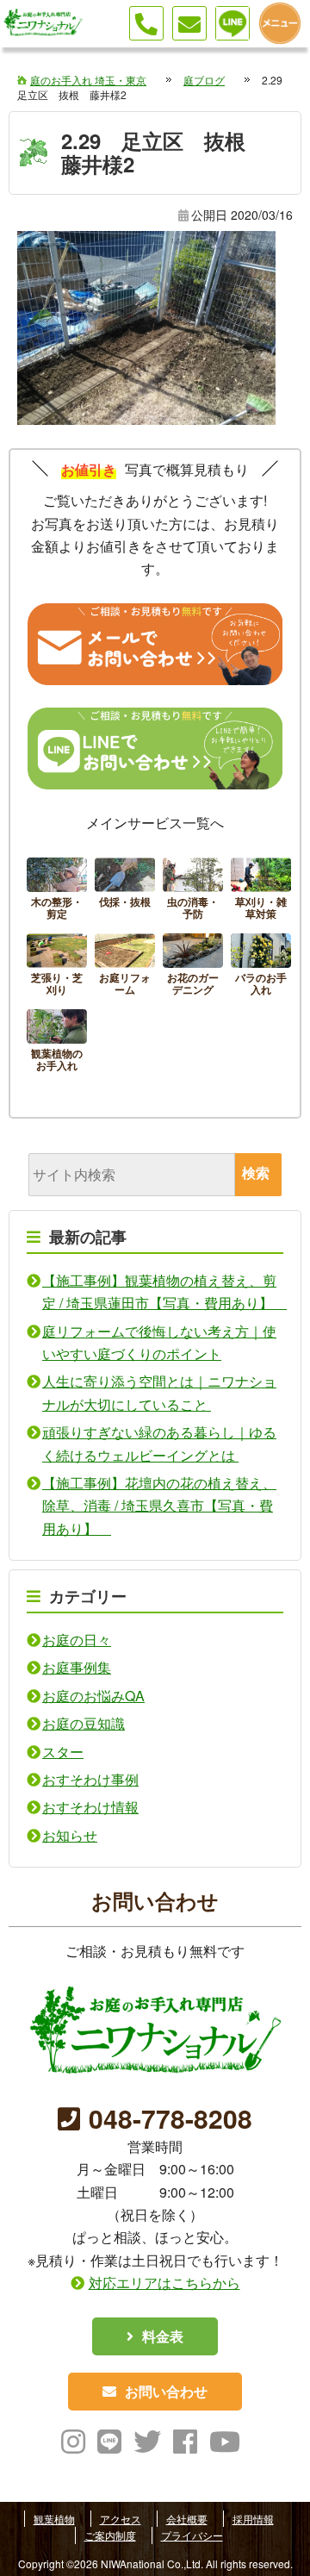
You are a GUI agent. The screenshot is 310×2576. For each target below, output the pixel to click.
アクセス (121, 2519)
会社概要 (187, 2519)
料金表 (163, 2336)
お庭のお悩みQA (93, 1696)
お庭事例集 (77, 1667)
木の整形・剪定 (57, 891)
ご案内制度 (110, 2535)
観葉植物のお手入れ (57, 1043)
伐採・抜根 (125, 891)
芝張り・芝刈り (57, 967)
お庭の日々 (77, 1640)
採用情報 (253, 2519)
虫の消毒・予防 (193, 891)
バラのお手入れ (261, 967)
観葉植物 (54, 2519)
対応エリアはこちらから (164, 2283)
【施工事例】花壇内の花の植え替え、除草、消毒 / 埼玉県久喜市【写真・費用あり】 (159, 1506)
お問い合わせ (166, 2391)
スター (63, 1752)
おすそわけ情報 (90, 1807)
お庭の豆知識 (84, 1723)
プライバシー (192, 2535)
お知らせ (70, 1835)
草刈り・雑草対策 (261, 891)
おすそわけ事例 (90, 1779)
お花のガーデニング (193, 967)
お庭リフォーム (125, 967)
